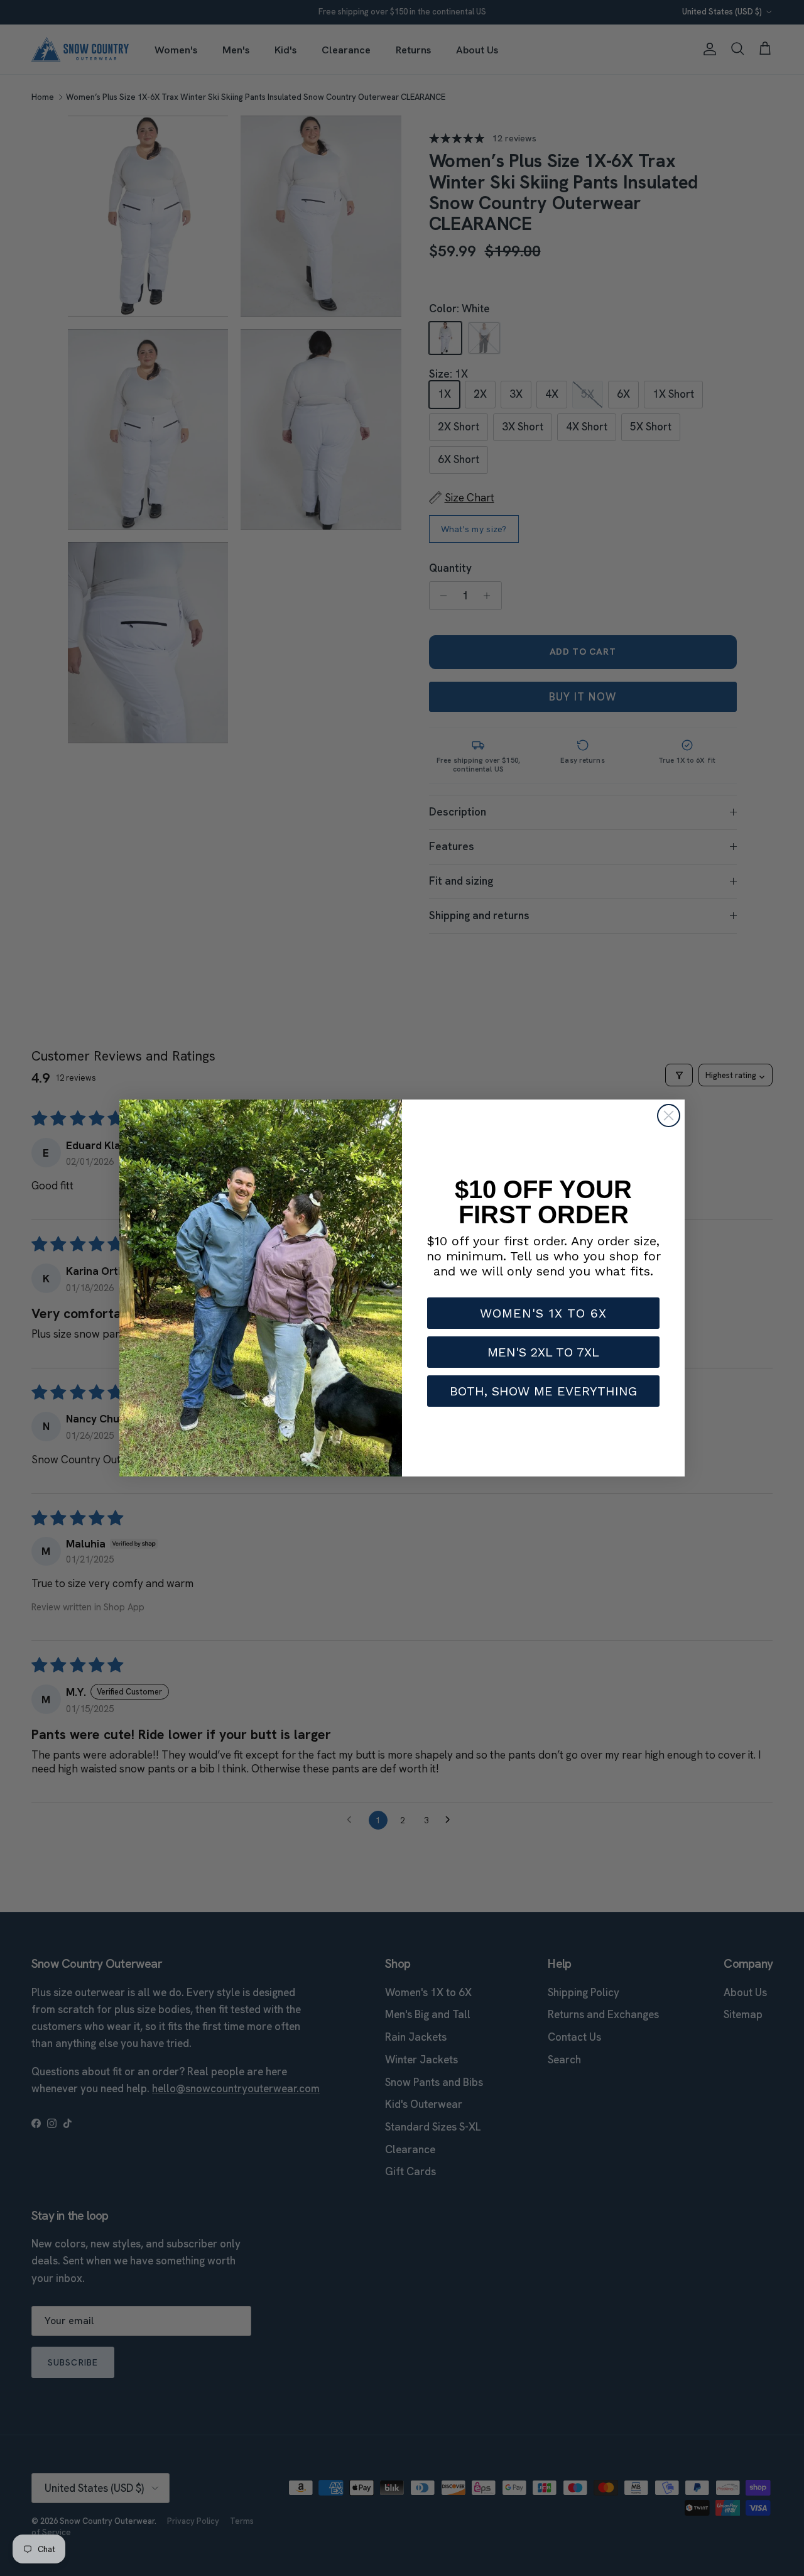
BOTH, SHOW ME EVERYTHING (543, 1391)
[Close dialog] (669, 1116)
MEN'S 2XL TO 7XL (543, 1352)
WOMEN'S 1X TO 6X (543, 1313)
